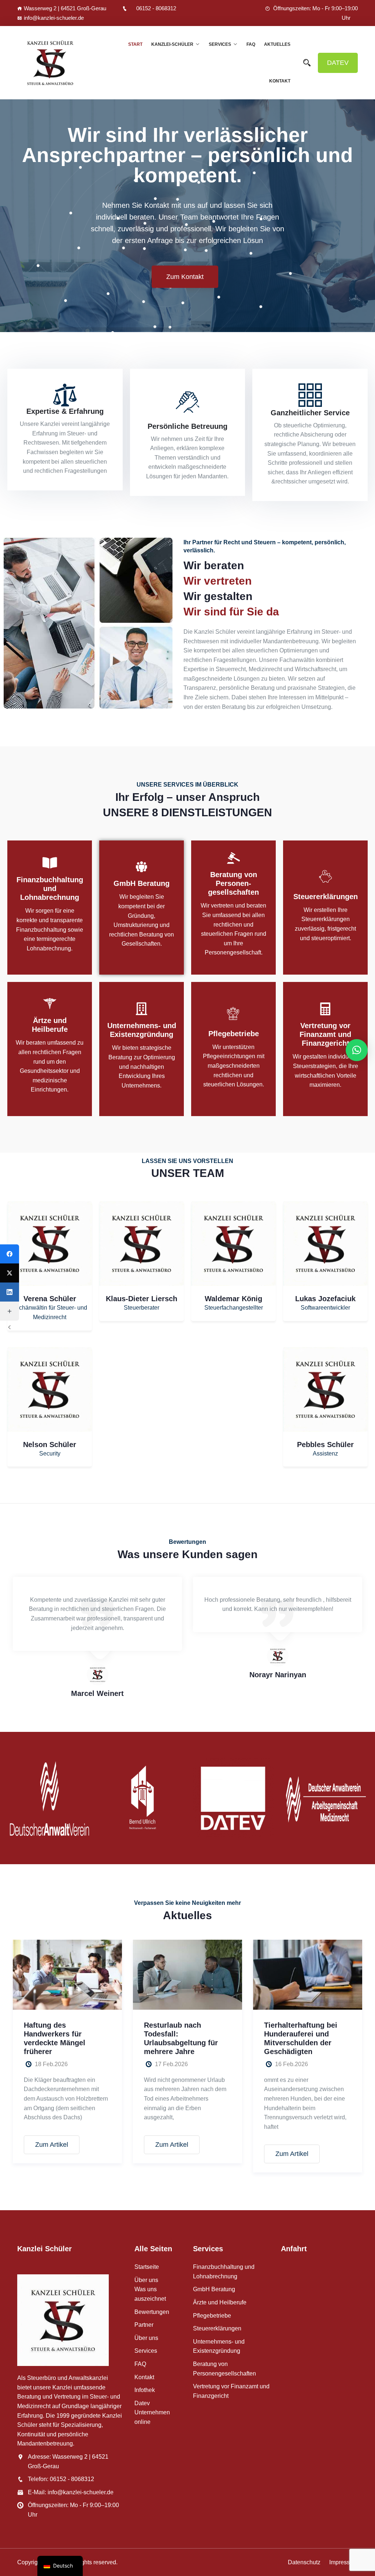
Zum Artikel (52, 2145)
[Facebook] (10, 1254)
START (135, 44)
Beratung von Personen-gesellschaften (233, 884)
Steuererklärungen (326, 897)
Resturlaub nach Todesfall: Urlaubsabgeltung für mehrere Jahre (181, 2038)
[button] (366, 216)
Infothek (145, 2390)
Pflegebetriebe (234, 1033)
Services (220, 44)
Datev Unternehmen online (152, 2413)
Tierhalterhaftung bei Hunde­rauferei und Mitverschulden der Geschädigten (301, 2038)
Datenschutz (304, 2562)
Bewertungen (152, 2312)
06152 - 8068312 (156, 8)
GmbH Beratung (142, 884)
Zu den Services (206, 261)
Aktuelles (277, 44)
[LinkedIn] (10, 1292)
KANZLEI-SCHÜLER (172, 44)
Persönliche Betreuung (187, 426)
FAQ (251, 44)
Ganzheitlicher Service (310, 413)
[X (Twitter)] (10, 1273)
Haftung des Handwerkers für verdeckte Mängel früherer (55, 2038)
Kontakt (280, 81)
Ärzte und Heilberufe (220, 2302)
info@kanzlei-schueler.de (54, 18)
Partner (144, 2325)
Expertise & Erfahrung (65, 411)
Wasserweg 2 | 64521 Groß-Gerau (65, 8)
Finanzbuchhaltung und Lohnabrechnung (50, 888)
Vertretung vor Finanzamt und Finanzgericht (325, 1034)
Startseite (147, 2267)
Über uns (146, 2280)
